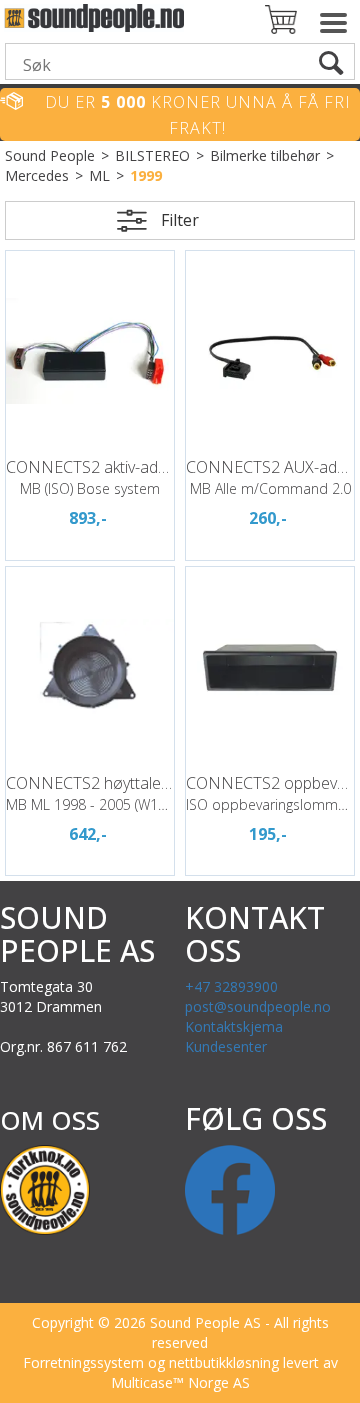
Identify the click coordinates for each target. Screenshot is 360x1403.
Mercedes (37, 175)
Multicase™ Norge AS (180, 1382)
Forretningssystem (83, 1362)
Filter (180, 220)
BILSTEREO (152, 155)
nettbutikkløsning (224, 1362)
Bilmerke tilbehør (265, 155)
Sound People (50, 155)
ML (99, 175)
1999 (146, 175)
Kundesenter (226, 1046)
